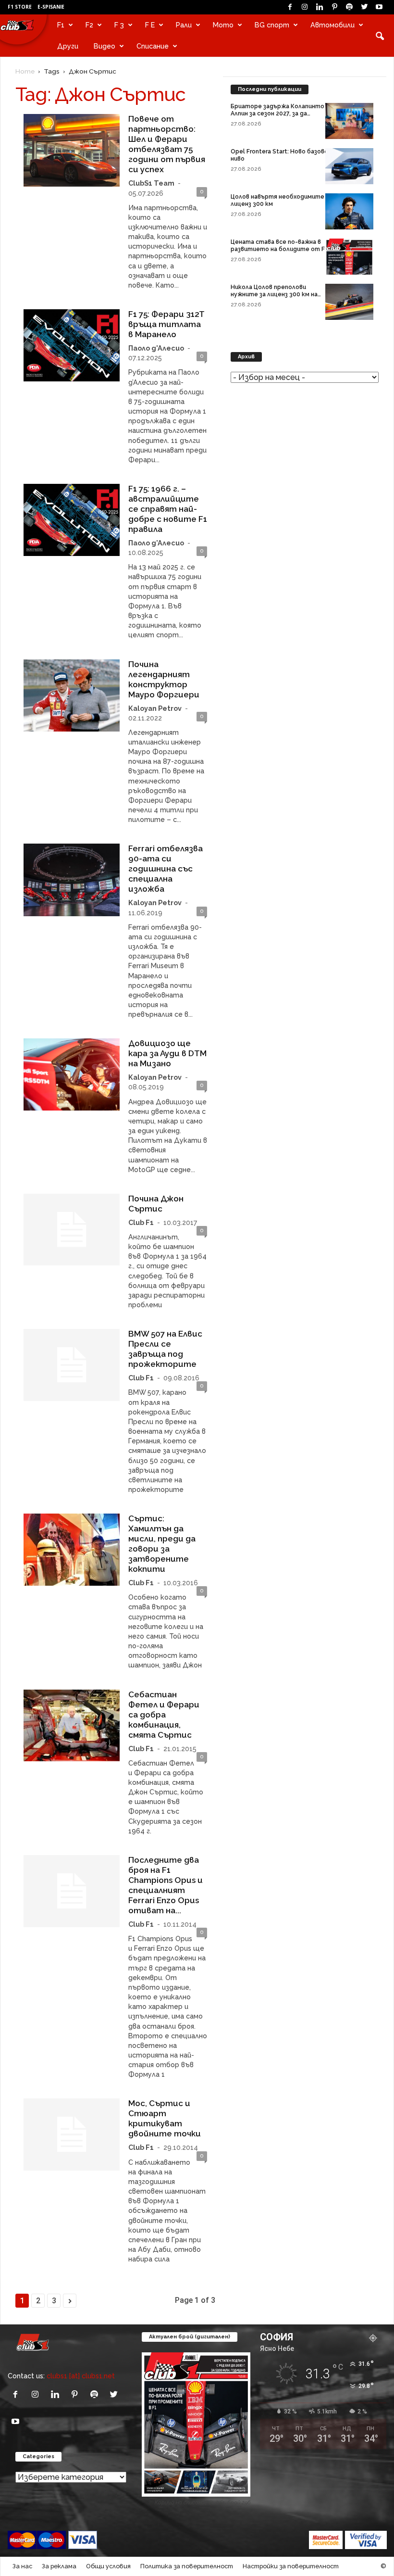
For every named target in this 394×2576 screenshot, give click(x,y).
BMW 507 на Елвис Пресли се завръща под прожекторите (165, 1349)
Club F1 (141, 1222)
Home (25, 71)
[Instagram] (305, 7)
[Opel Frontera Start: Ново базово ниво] (349, 166)
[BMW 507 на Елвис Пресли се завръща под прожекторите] (72, 1365)
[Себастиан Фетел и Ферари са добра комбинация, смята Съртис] (72, 1726)
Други (68, 46)
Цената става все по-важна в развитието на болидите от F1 (279, 246)
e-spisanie (51, 7)
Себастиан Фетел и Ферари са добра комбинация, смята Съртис (164, 1715)
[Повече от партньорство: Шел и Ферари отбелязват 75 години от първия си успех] (72, 150)
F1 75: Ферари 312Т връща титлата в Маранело (166, 324)
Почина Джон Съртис (156, 1204)
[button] (380, 36)
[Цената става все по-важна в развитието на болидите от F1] (349, 257)
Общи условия (108, 2566)
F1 (61, 25)
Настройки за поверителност (291, 2566)
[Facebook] (290, 7)
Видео (105, 46)
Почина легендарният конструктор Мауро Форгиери (164, 679)
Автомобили (332, 25)
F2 (89, 25)
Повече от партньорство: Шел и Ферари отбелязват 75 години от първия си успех (167, 144)
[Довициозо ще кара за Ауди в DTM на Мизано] (72, 1074)
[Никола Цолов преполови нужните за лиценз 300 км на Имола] (349, 302)
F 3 (119, 25)
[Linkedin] (320, 7)
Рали (184, 25)
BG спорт (272, 25)
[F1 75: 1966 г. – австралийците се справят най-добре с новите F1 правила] (72, 520)
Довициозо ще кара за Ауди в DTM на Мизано (167, 1053)
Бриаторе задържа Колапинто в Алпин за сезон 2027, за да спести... (280, 114)
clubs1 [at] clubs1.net (81, 2376)
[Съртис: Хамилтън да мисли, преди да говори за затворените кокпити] (72, 1550)
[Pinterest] (334, 7)
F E (150, 25)
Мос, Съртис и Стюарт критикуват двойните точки (165, 2118)
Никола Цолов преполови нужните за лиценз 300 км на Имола (274, 294)
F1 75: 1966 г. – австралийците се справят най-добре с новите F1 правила (168, 509)
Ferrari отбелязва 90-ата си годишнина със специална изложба (166, 869)
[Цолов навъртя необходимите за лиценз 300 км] (349, 211)
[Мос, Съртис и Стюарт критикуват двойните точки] (72, 2134)
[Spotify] (349, 7)
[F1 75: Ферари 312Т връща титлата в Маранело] (72, 345)
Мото (223, 25)
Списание (153, 46)
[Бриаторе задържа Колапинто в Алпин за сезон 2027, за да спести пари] (349, 121)
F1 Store (20, 7)
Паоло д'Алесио (156, 348)
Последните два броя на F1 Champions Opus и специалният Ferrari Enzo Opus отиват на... (166, 1885)
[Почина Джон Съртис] (72, 1230)
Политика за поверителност (187, 2566)
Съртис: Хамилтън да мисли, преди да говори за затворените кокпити (162, 1544)
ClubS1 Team (151, 183)
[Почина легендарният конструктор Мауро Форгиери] (72, 695)
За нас (22, 2566)
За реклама (59, 2566)
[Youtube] (379, 7)
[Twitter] (364, 7)
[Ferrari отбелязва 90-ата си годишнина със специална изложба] (72, 880)
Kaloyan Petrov (155, 708)
